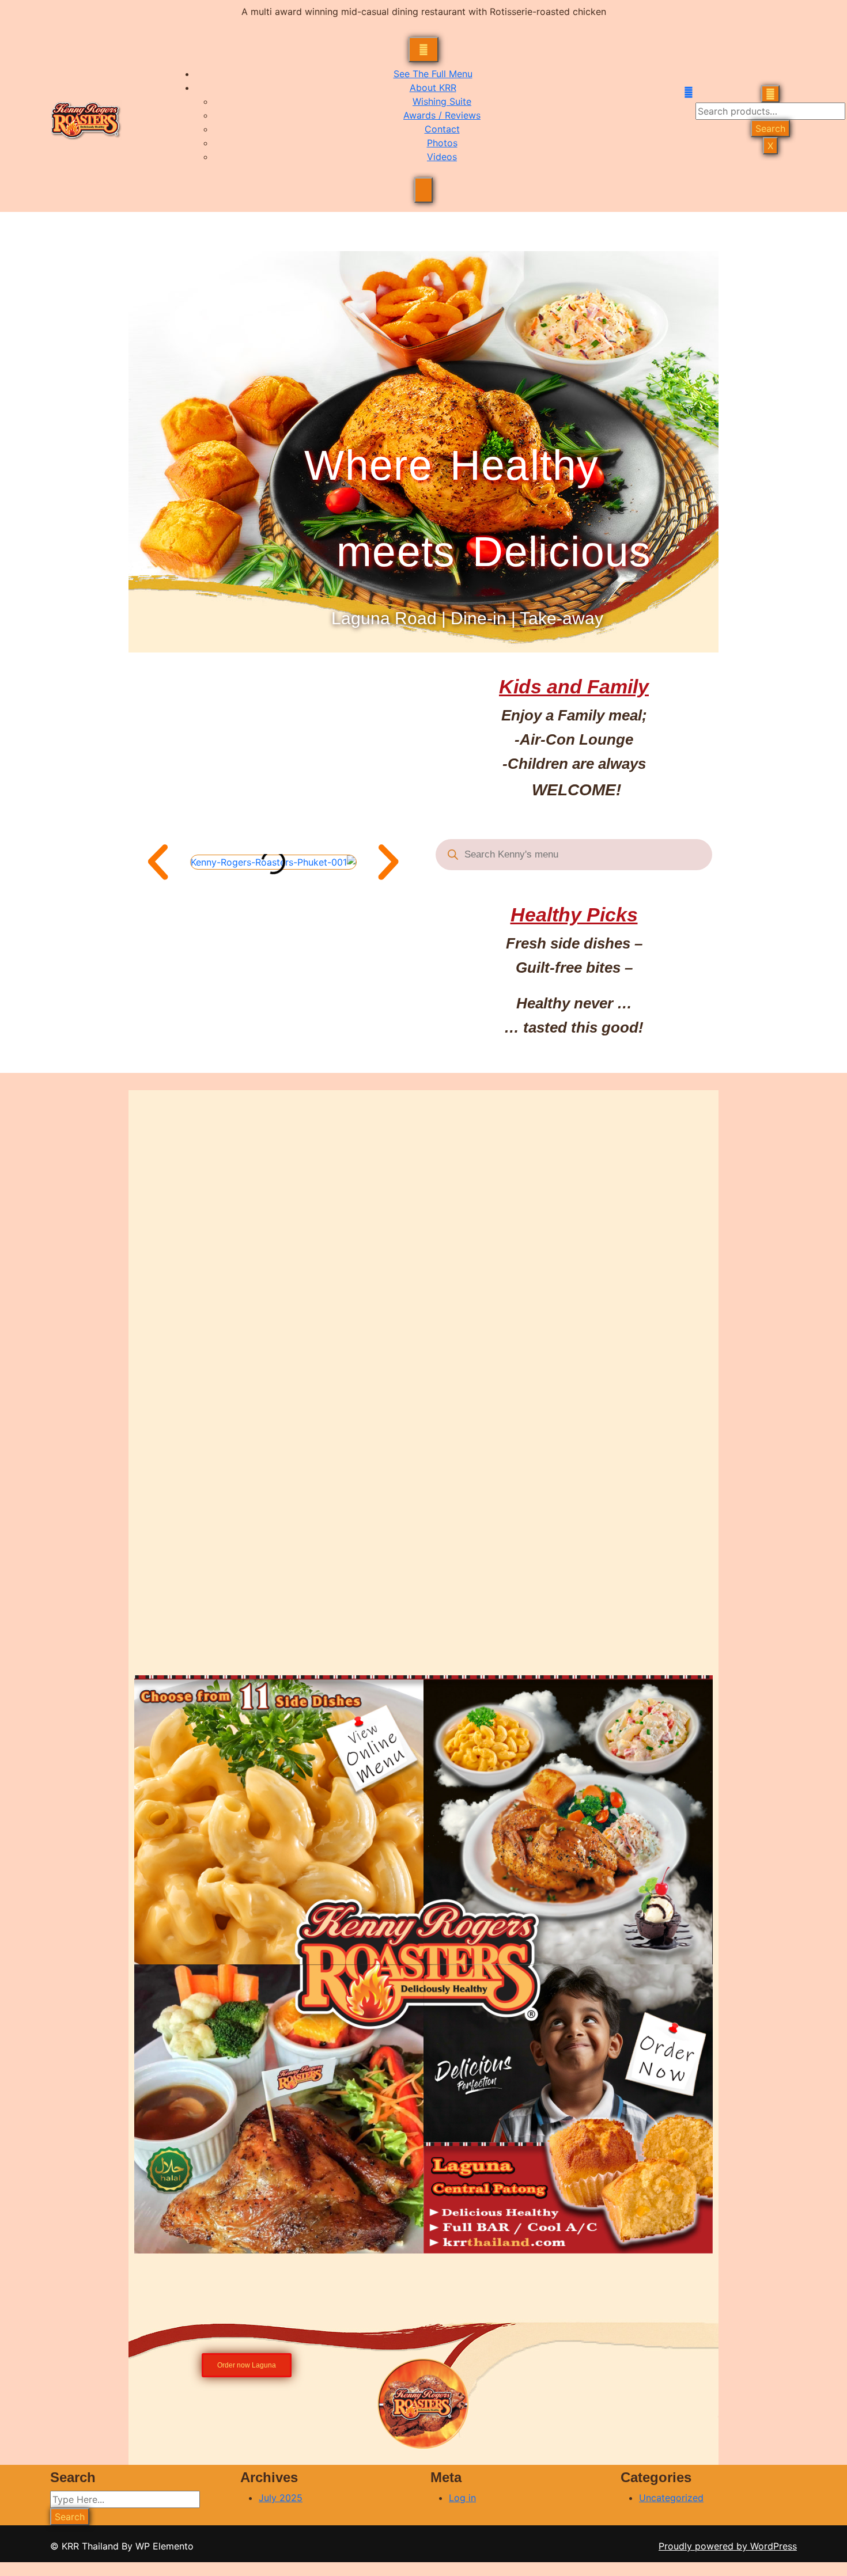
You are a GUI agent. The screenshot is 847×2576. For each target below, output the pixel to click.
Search (770, 128)
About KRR (433, 88)
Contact (442, 129)
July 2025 (281, 2498)
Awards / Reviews (442, 115)
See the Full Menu (433, 74)
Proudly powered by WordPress (728, 2546)
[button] (158, 862)
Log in (462, 2498)
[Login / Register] (690, 92)
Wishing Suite (442, 101)
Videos (442, 157)
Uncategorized (671, 2498)
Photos (442, 143)
